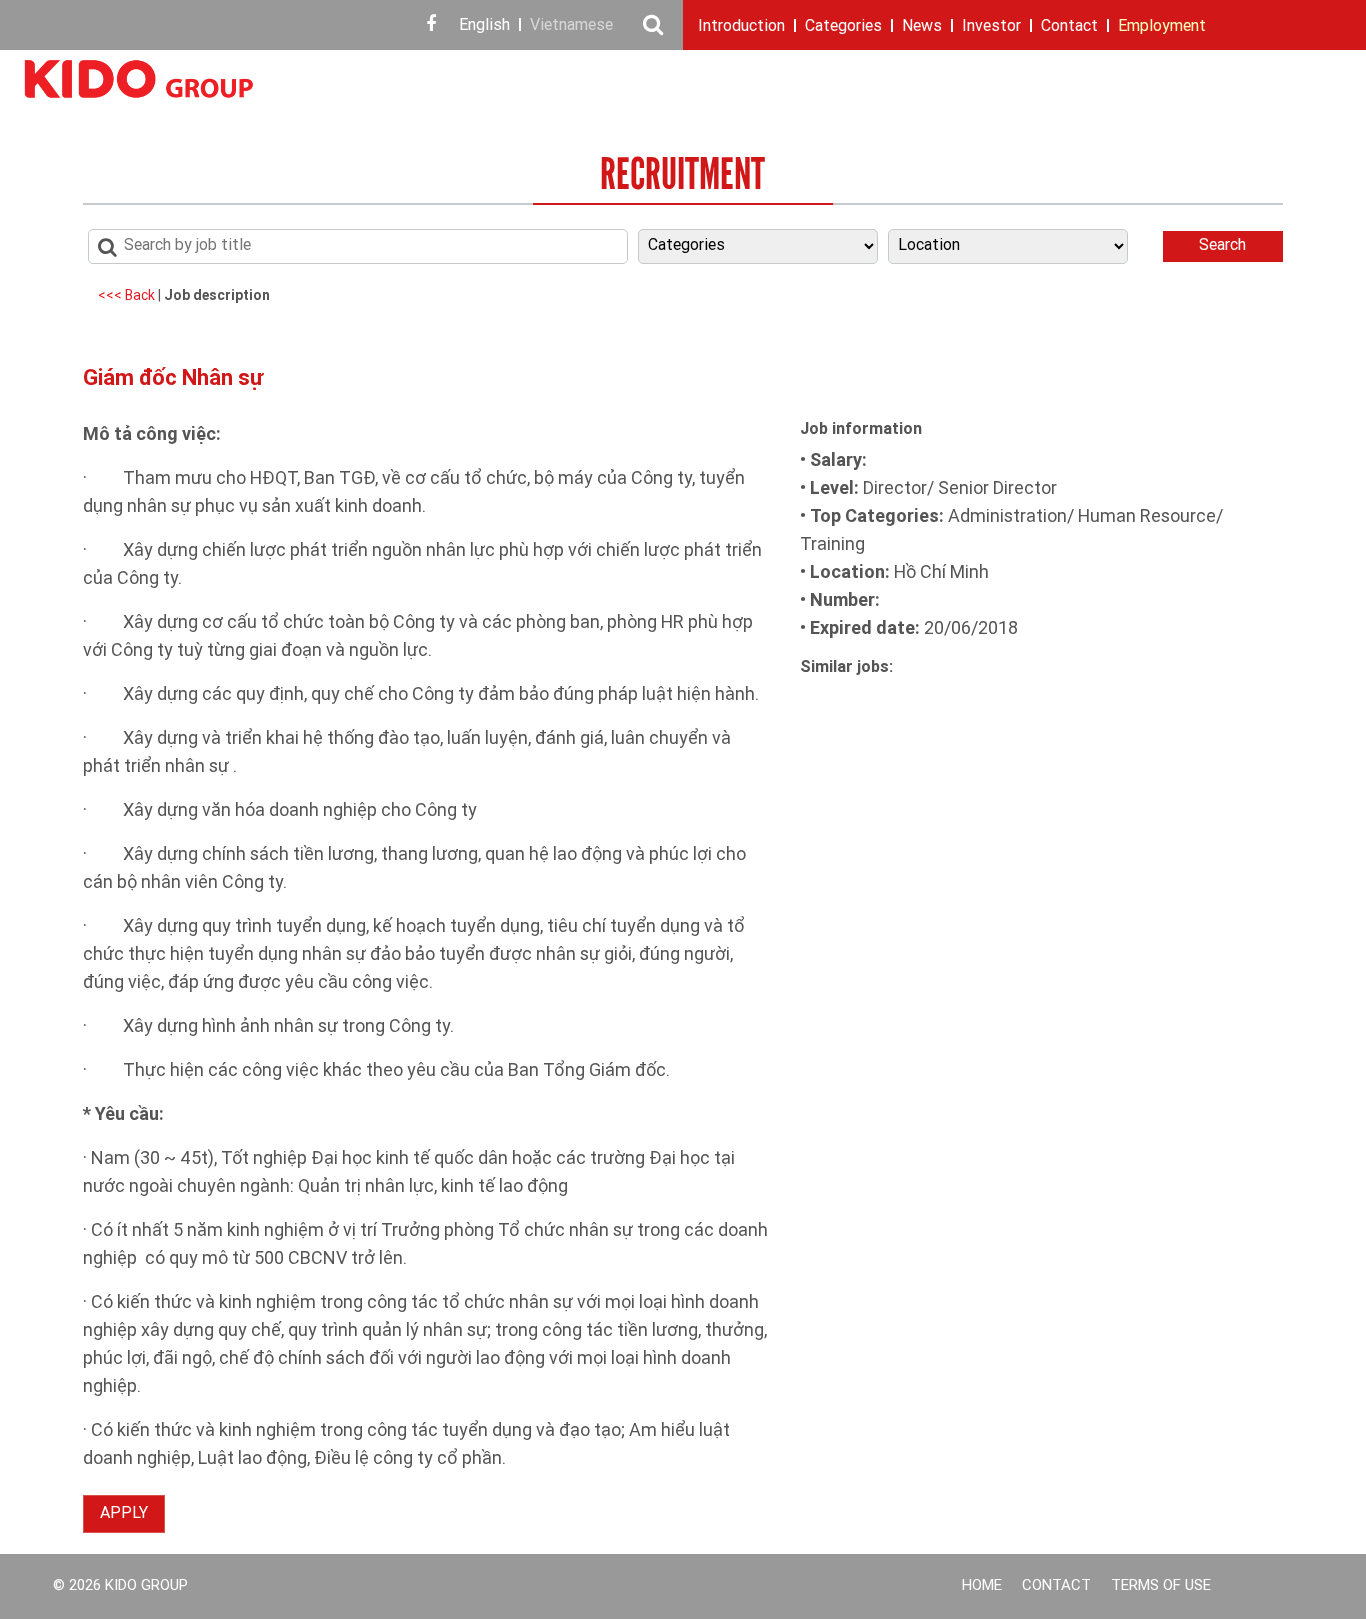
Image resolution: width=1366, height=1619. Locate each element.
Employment (1162, 27)
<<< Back (128, 296)
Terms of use (1161, 1586)
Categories (843, 27)
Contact (1069, 27)
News (922, 27)
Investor (991, 27)
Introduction (741, 27)
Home (982, 1586)
